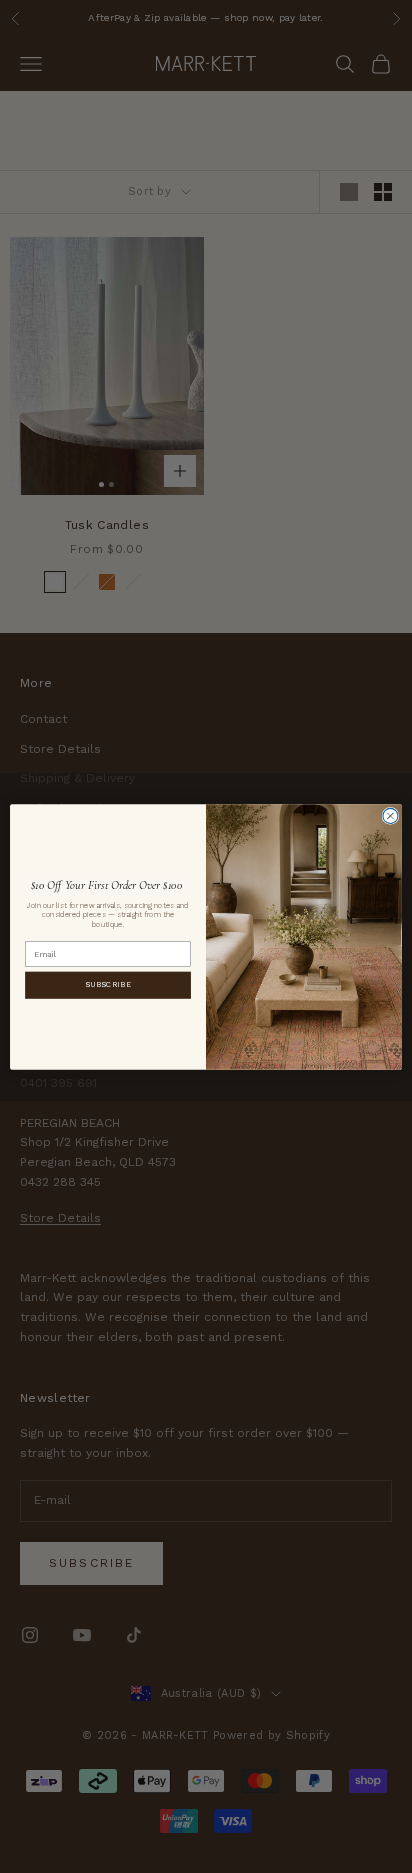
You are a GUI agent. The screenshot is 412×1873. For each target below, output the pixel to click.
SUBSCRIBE (108, 984)
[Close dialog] (390, 815)
